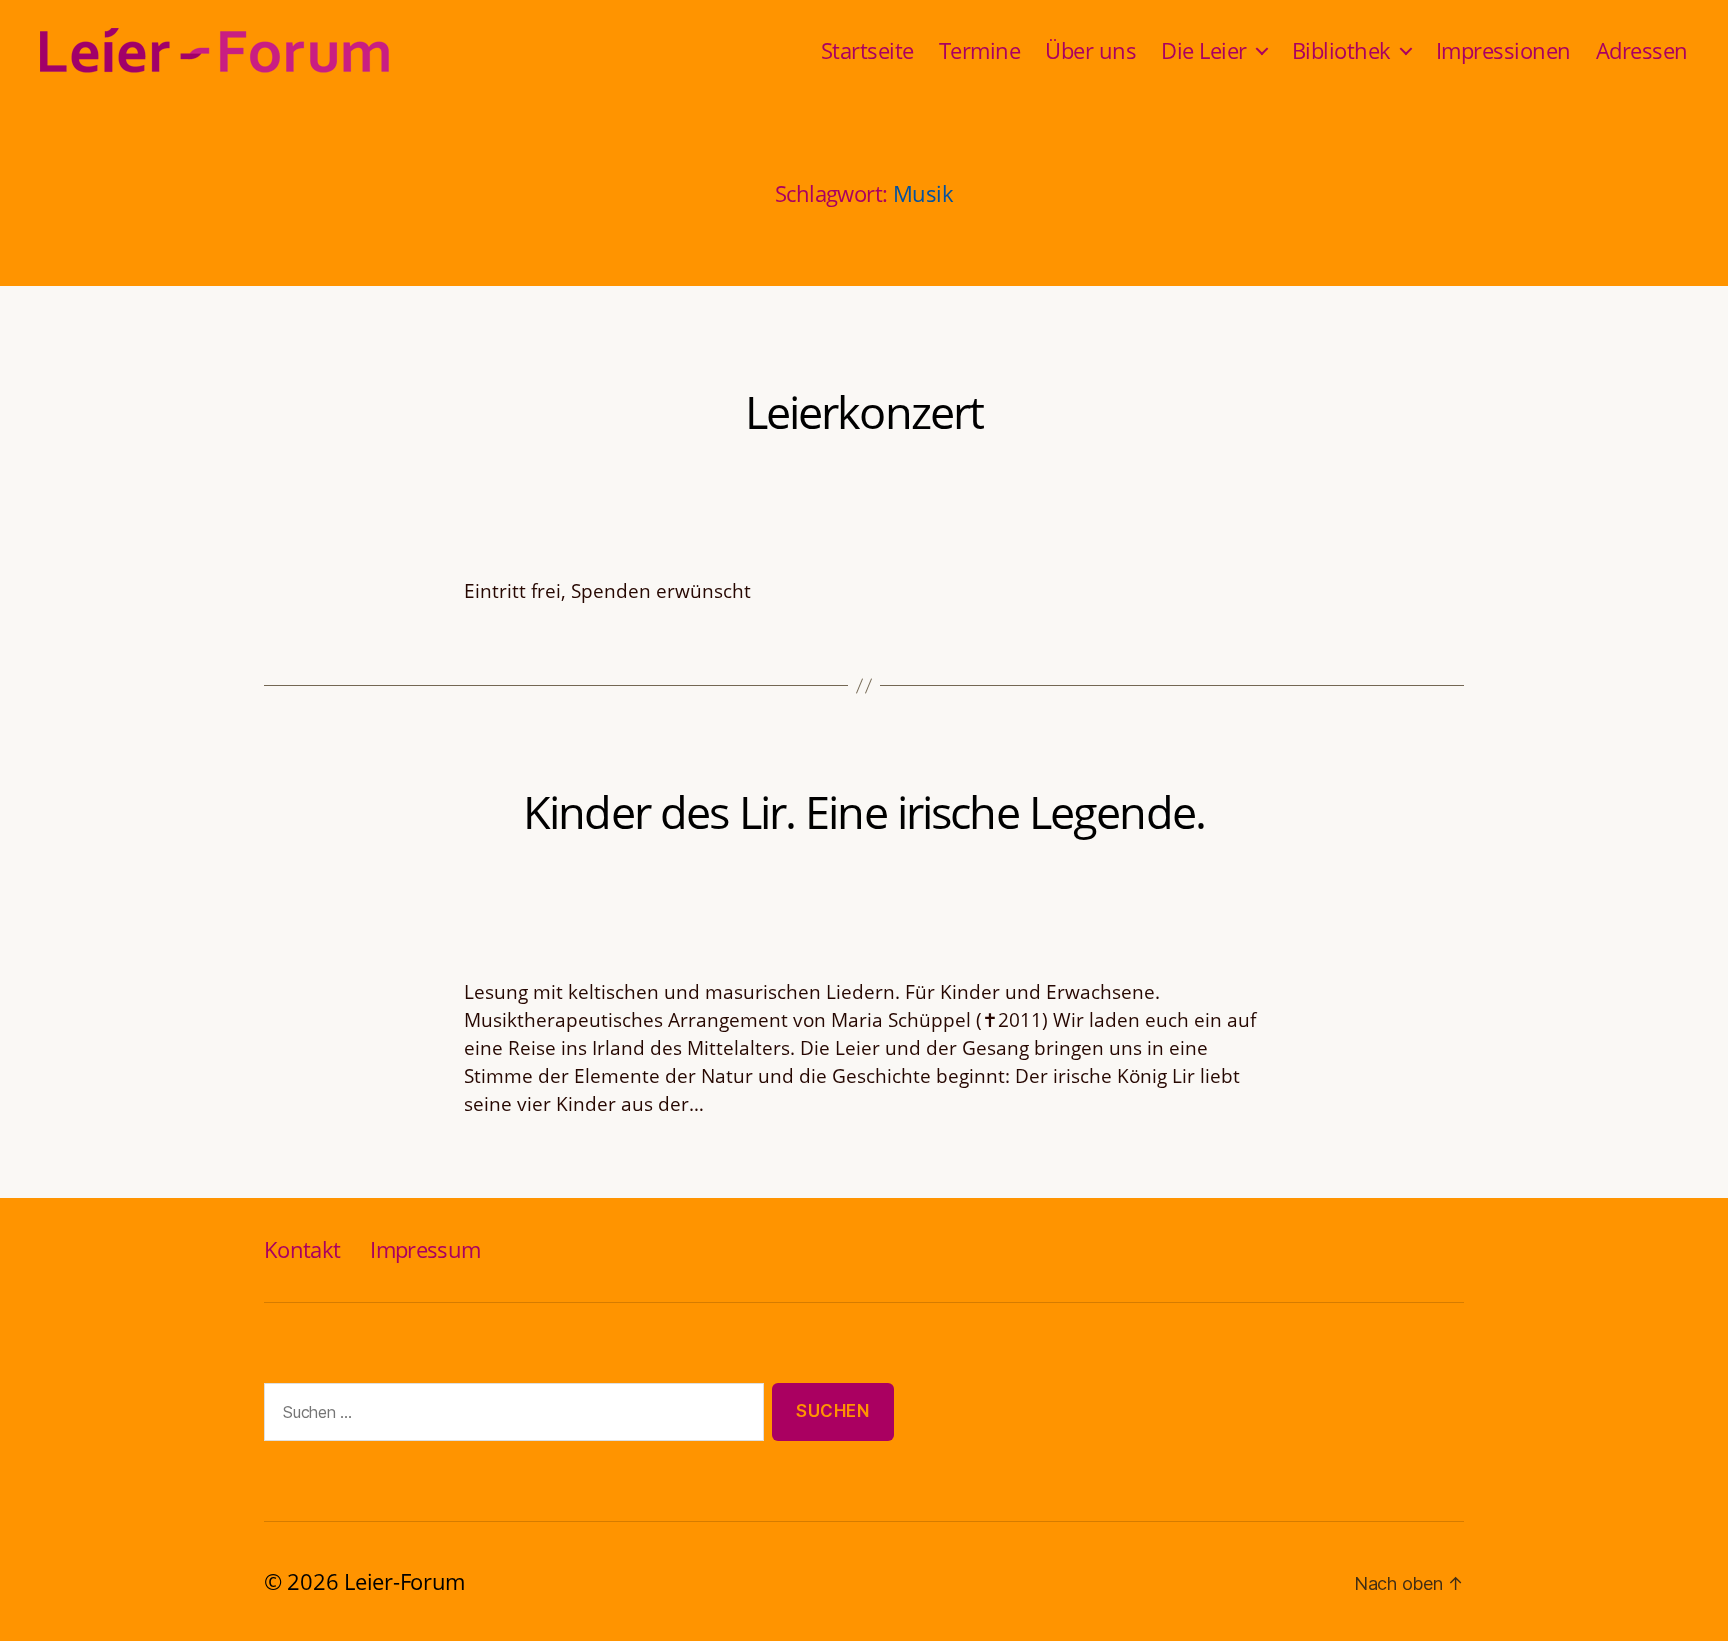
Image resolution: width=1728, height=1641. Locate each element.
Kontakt (302, 1249)
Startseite (867, 50)
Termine (980, 50)
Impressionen (1503, 50)
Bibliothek (1341, 50)
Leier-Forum (404, 1581)
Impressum (425, 1249)
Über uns (1090, 50)
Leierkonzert (864, 411)
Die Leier (1204, 50)
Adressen (1642, 50)
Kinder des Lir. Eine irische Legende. (864, 811)
